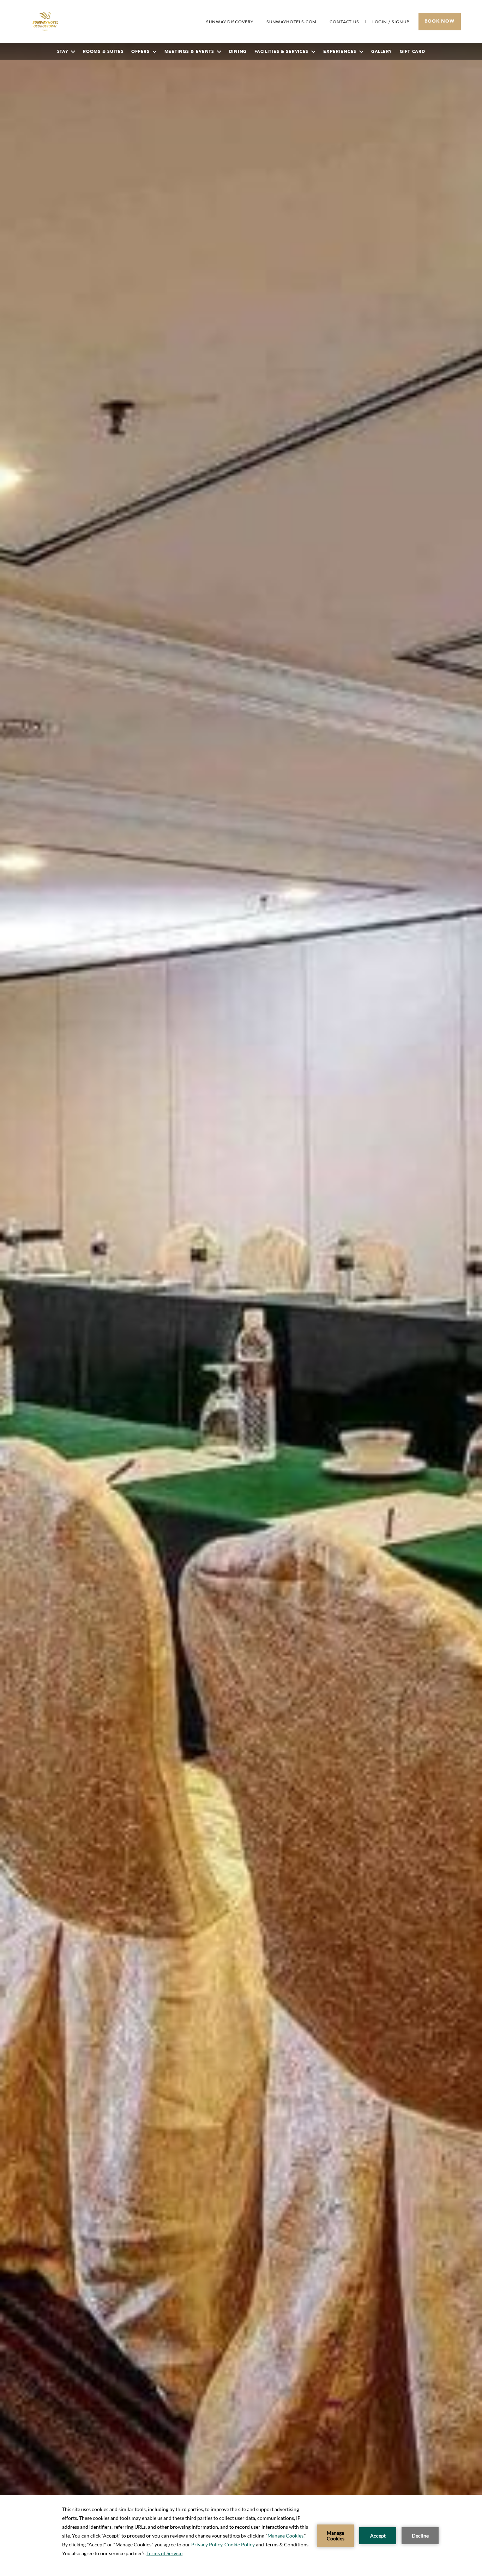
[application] (241, 2536)
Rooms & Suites (103, 52)
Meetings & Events (189, 52)
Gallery (382, 52)
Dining (238, 52)
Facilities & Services (281, 52)
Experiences (340, 52)
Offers (140, 52)
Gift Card (412, 52)
